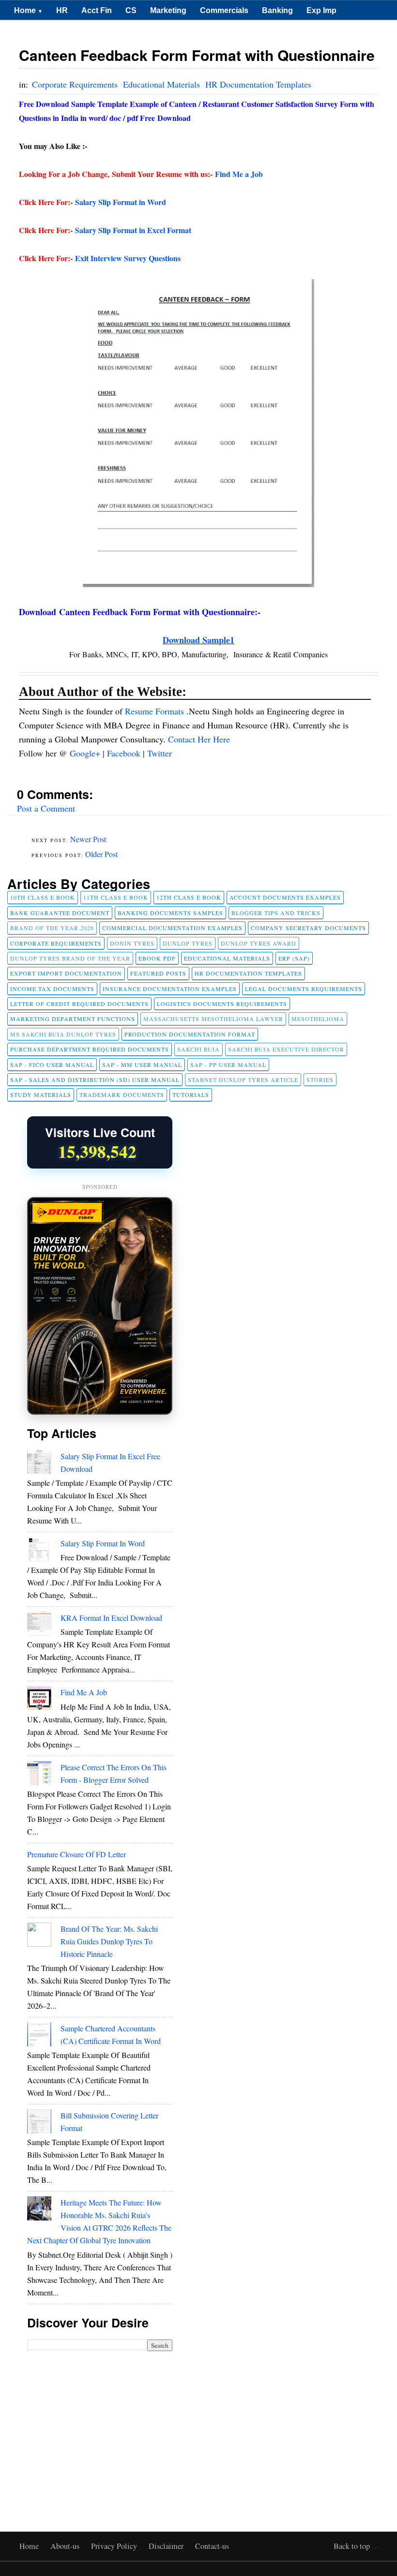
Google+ (86, 753)
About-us (66, 2546)
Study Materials (41, 1095)
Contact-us (212, 2546)
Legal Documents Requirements (304, 989)
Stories (320, 1080)
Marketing (168, 10)
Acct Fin (97, 10)
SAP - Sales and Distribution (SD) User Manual (95, 1080)
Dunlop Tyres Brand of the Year (70, 958)
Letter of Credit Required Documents (79, 1004)
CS (131, 10)
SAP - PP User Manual (228, 1065)
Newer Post (88, 839)
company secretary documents (308, 928)
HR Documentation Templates (258, 84)
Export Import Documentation (66, 973)
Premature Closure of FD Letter (76, 1854)
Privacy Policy (115, 2546)
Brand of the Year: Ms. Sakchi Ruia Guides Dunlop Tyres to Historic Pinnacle (109, 1941)
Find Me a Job (239, 174)
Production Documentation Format (190, 1034)
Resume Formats (156, 711)
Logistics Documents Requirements (222, 1004)
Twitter (160, 753)
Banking (277, 10)
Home (28, 10)
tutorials (191, 1095)
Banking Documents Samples (170, 913)
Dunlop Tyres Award (259, 943)
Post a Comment (46, 808)
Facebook (125, 753)
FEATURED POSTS (158, 973)
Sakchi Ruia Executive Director (286, 1049)
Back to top (352, 2546)
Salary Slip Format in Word (121, 202)
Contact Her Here (199, 739)
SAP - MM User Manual (142, 1065)
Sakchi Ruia (198, 1049)
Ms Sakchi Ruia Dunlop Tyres (63, 1034)
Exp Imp (321, 10)
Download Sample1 (198, 640)
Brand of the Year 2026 (52, 928)
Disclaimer (167, 2546)
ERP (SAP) (294, 958)
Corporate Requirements (76, 84)
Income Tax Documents (52, 989)
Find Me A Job (84, 1692)
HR (62, 10)
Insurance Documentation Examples (170, 989)
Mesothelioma (318, 1019)
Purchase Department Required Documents (90, 1049)
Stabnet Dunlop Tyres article (243, 1080)
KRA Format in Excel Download (111, 1618)
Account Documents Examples (285, 897)
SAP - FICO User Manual (52, 1065)
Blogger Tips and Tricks (276, 913)
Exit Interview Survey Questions (128, 258)
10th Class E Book (43, 897)
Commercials (224, 10)
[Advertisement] (100, 2424)
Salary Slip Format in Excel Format (133, 230)
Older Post (101, 854)
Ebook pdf (157, 958)
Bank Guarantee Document (60, 913)
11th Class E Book (116, 897)
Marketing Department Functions (73, 1019)
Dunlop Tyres (188, 943)
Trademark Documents (122, 1095)
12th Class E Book (189, 897)
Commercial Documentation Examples (172, 928)
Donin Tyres (132, 943)
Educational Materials (163, 84)
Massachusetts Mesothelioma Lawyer (213, 1019)
